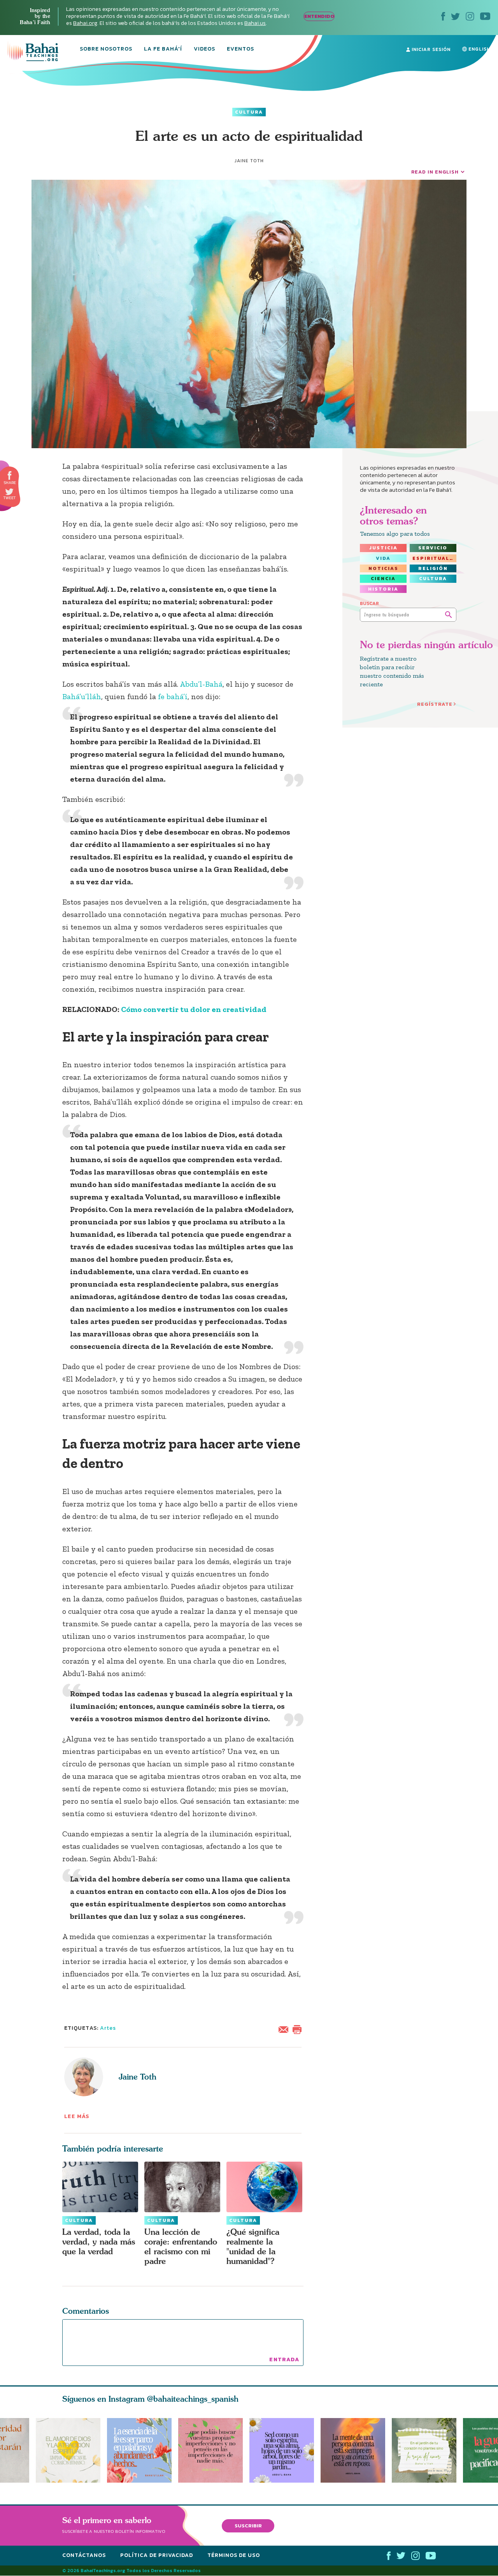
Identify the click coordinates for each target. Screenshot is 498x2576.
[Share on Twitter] (9, 492)
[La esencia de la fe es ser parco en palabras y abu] (139, 2450)
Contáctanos (84, 2555)
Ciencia (383, 579)
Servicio (433, 548)
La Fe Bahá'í (163, 49)
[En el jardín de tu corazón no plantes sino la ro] (427, 2450)
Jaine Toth (138, 2077)
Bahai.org (85, 23)
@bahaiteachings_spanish (193, 2399)
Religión (433, 568)
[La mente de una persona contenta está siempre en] (356, 2450)
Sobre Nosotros (106, 49)
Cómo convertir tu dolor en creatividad (194, 1009)
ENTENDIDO (319, 16)
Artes (108, 2028)
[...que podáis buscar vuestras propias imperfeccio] (214, 2450)
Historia (383, 589)
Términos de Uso (234, 2555)
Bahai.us (255, 23)
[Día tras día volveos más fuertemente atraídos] (285, 2450)
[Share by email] (285, 2029)
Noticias (383, 568)
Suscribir (248, 2526)
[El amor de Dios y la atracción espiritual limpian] (68, 2450)
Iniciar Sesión (430, 49)
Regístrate (435, 704)
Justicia (383, 548)
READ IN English (435, 172)
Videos (204, 49)
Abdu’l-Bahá (201, 684)
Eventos (240, 49)
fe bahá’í (173, 696)
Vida (383, 558)
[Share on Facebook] (10, 476)
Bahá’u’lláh (82, 696)
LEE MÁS (77, 2116)
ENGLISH (479, 49)
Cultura (249, 112)
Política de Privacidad (157, 2555)
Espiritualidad (434, 558)
